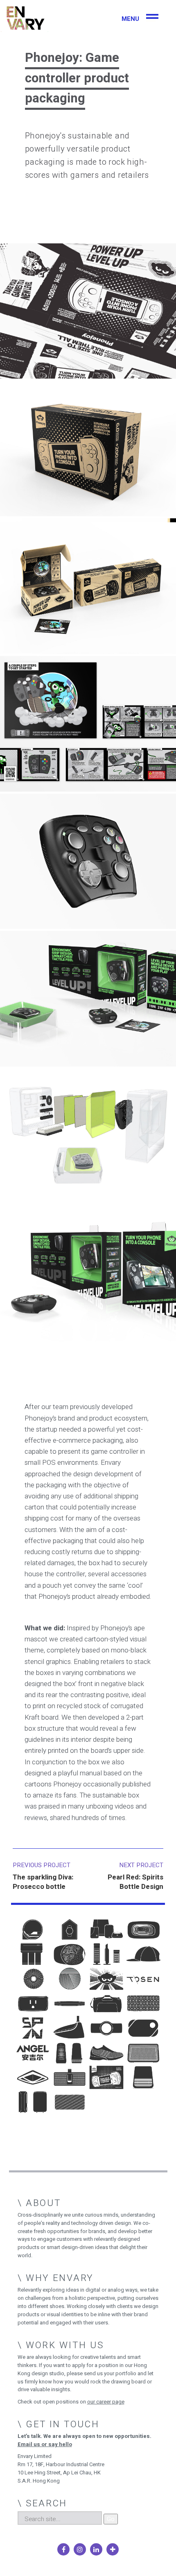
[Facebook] (63, 2549)
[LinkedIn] (96, 2549)
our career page (106, 2402)
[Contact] (113, 2549)
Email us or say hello (45, 2444)
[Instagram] (80, 2549)
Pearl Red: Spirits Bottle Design (135, 1882)
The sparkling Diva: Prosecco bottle (43, 1882)
